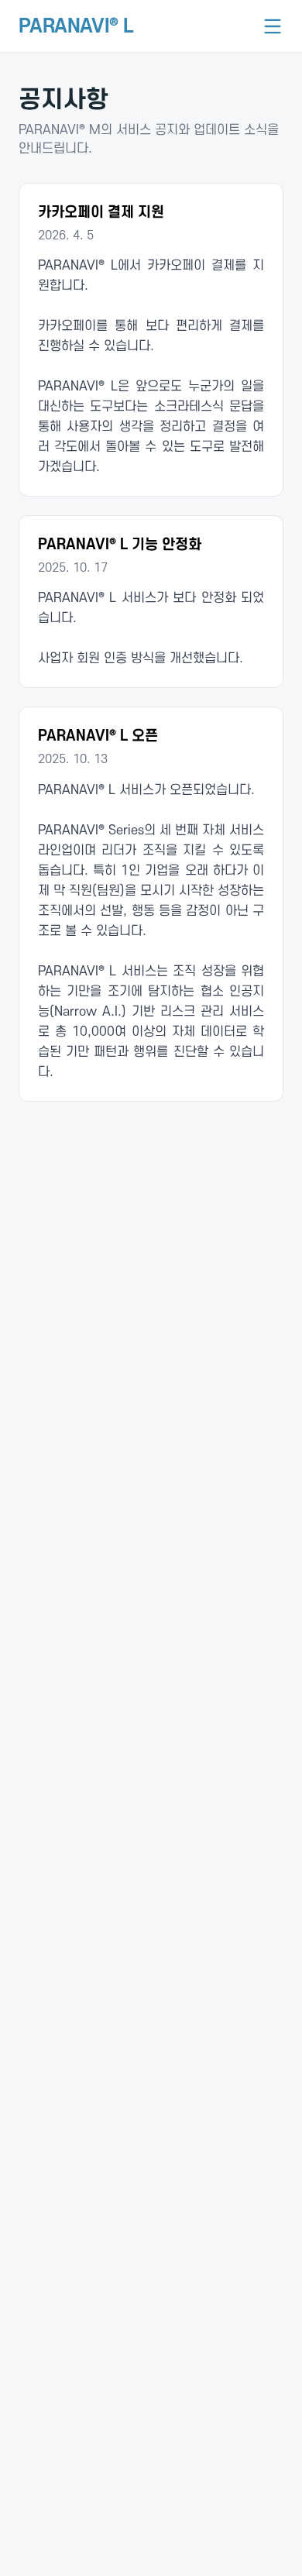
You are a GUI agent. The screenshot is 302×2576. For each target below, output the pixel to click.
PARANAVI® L (76, 26)
